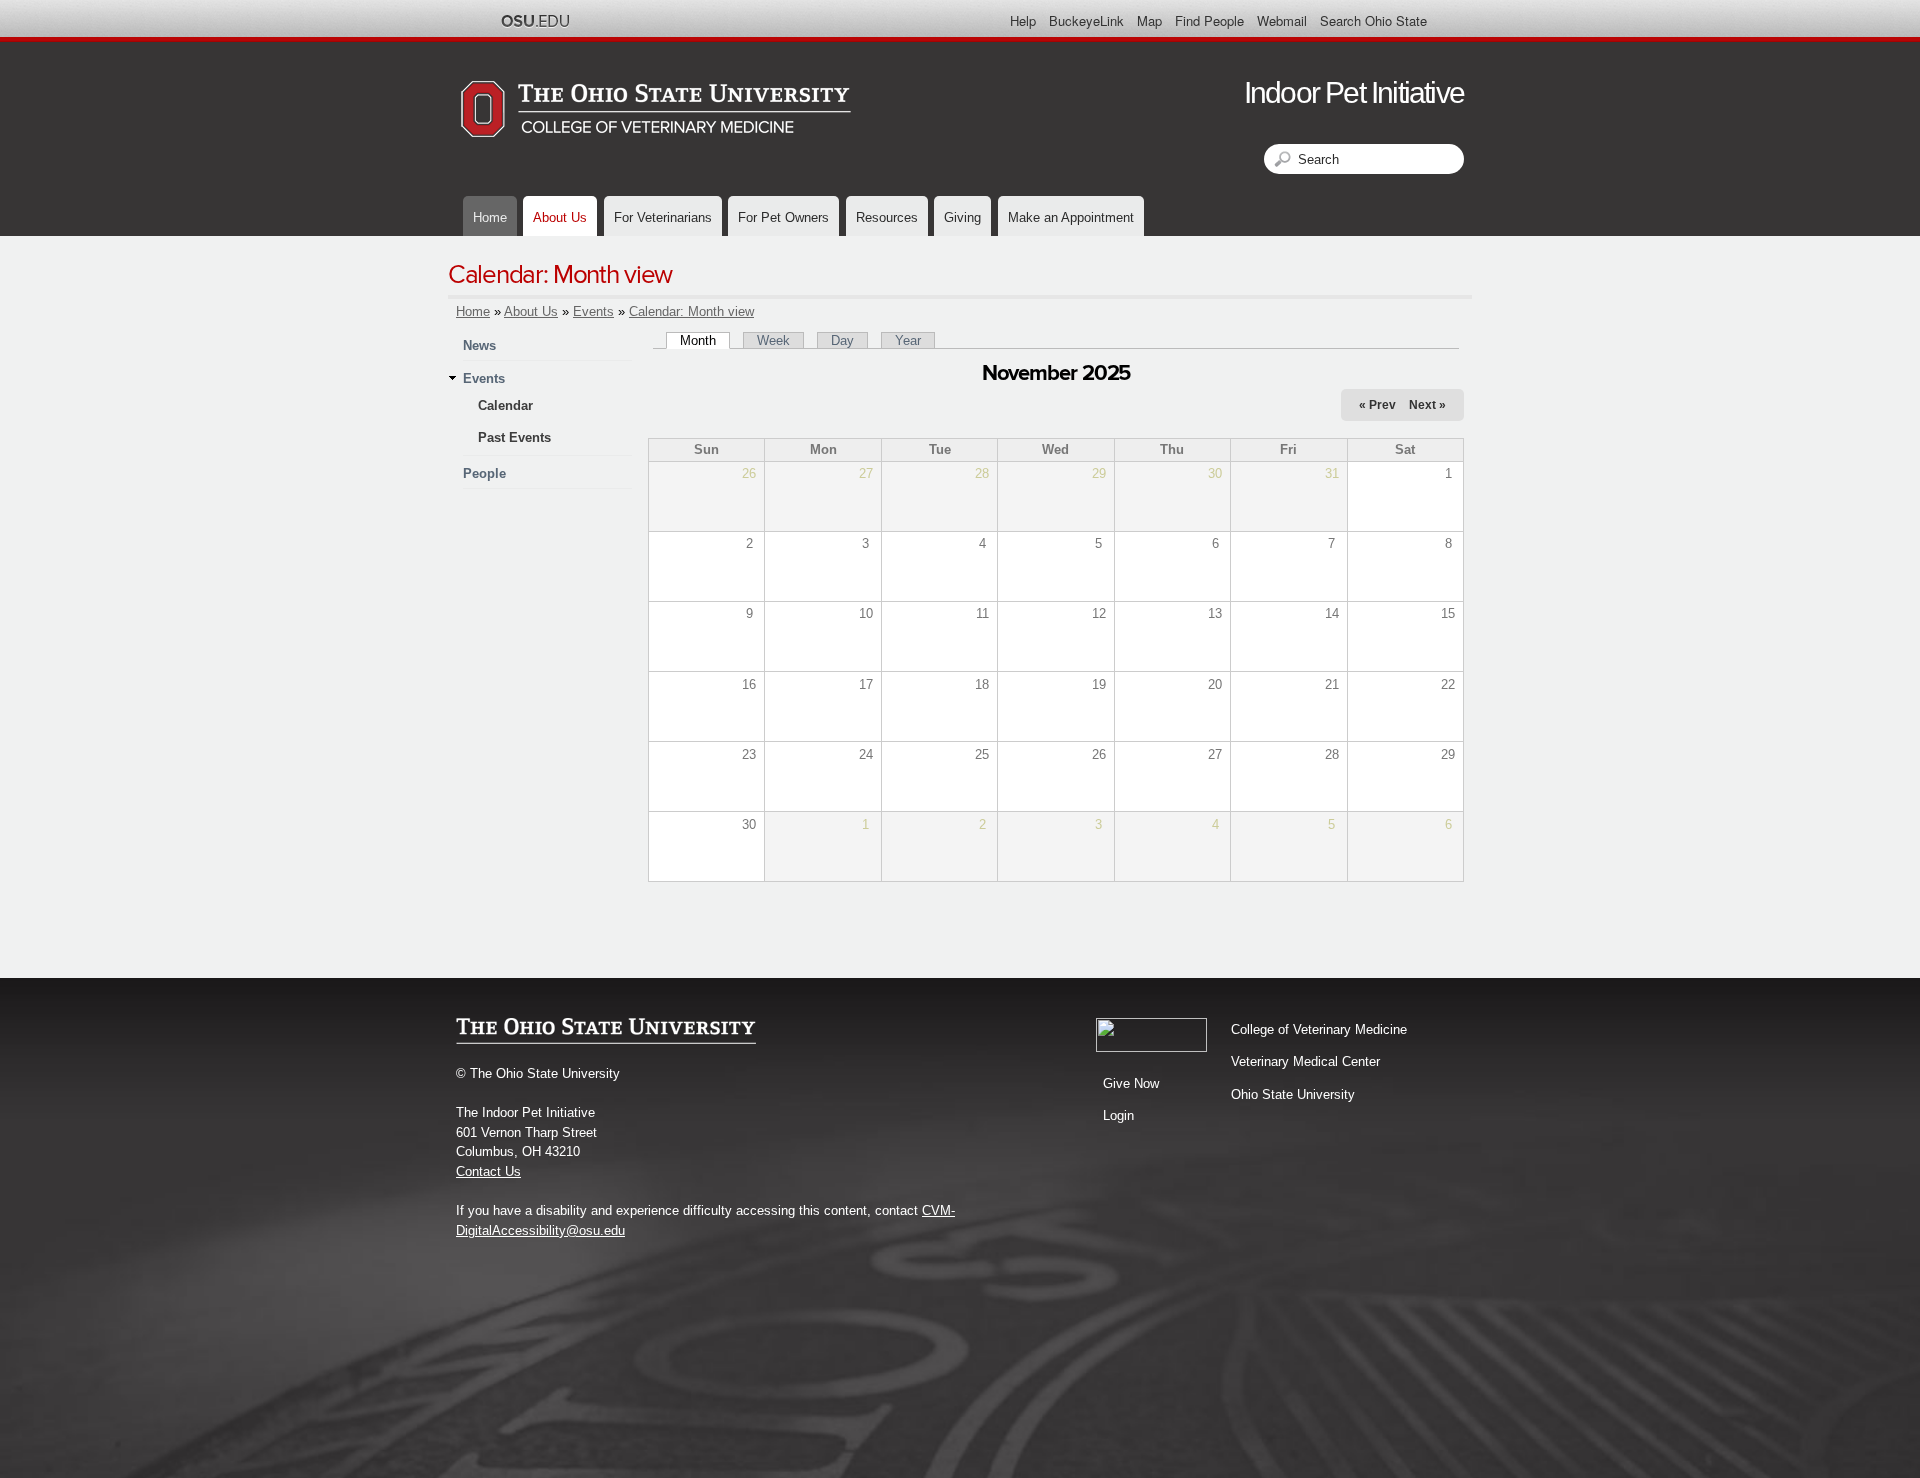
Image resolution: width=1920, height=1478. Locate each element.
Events (593, 311)
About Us (560, 217)
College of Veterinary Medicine (1319, 1029)
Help (1023, 20)
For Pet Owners (783, 217)
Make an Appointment (1071, 217)
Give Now (1131, 1083)
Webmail (1282, 20)
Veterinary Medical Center (1305, 1061)
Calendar (505, 405)
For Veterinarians (663, 217)
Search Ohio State (1373, 20)
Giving (962, 217)
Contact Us (488, 1171)
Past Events (514, 437)
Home (490, 217)
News (479, 345)
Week (773, 340)
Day (842, 340)
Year (908, 340)
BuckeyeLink (1086, 20)
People (484, 473)
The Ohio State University (535, 21)
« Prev (1377, 405)
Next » (1427, 405)
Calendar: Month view (691, 311)
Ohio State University (1293, 1094)
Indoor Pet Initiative (1354, 92)
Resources (887, 217)
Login (1118, 1115)
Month (705, 340)
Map (1149, 20)
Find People (1209, 20)
